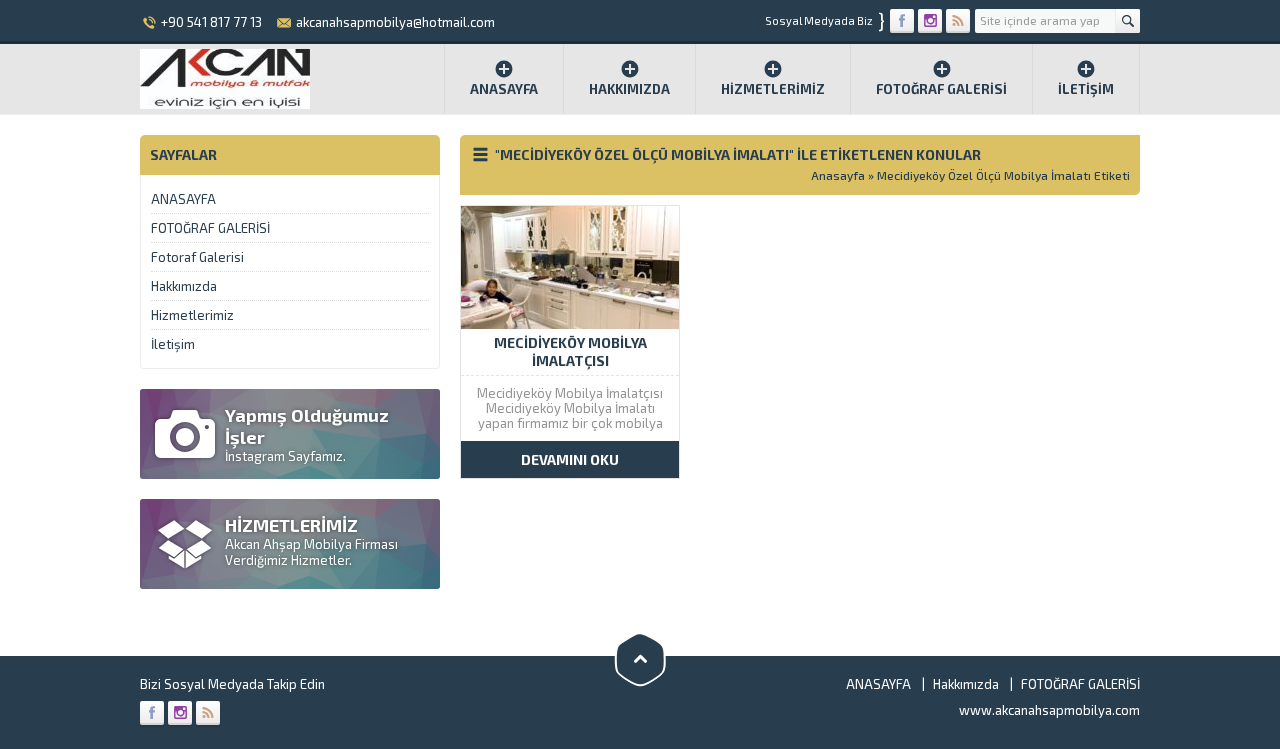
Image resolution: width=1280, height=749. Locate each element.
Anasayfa (504, 89)
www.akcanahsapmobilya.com (1049, 710)
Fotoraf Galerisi (197, 257)
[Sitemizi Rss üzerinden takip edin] (958, 21)
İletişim (1086, 89)
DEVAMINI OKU (570, 459)
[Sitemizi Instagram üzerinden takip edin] (930, 21)
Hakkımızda (629, 89)
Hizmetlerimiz (773, 89)
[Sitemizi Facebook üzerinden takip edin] (902, 21)
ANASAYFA (183, 199)
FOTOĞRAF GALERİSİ (941, 89)
